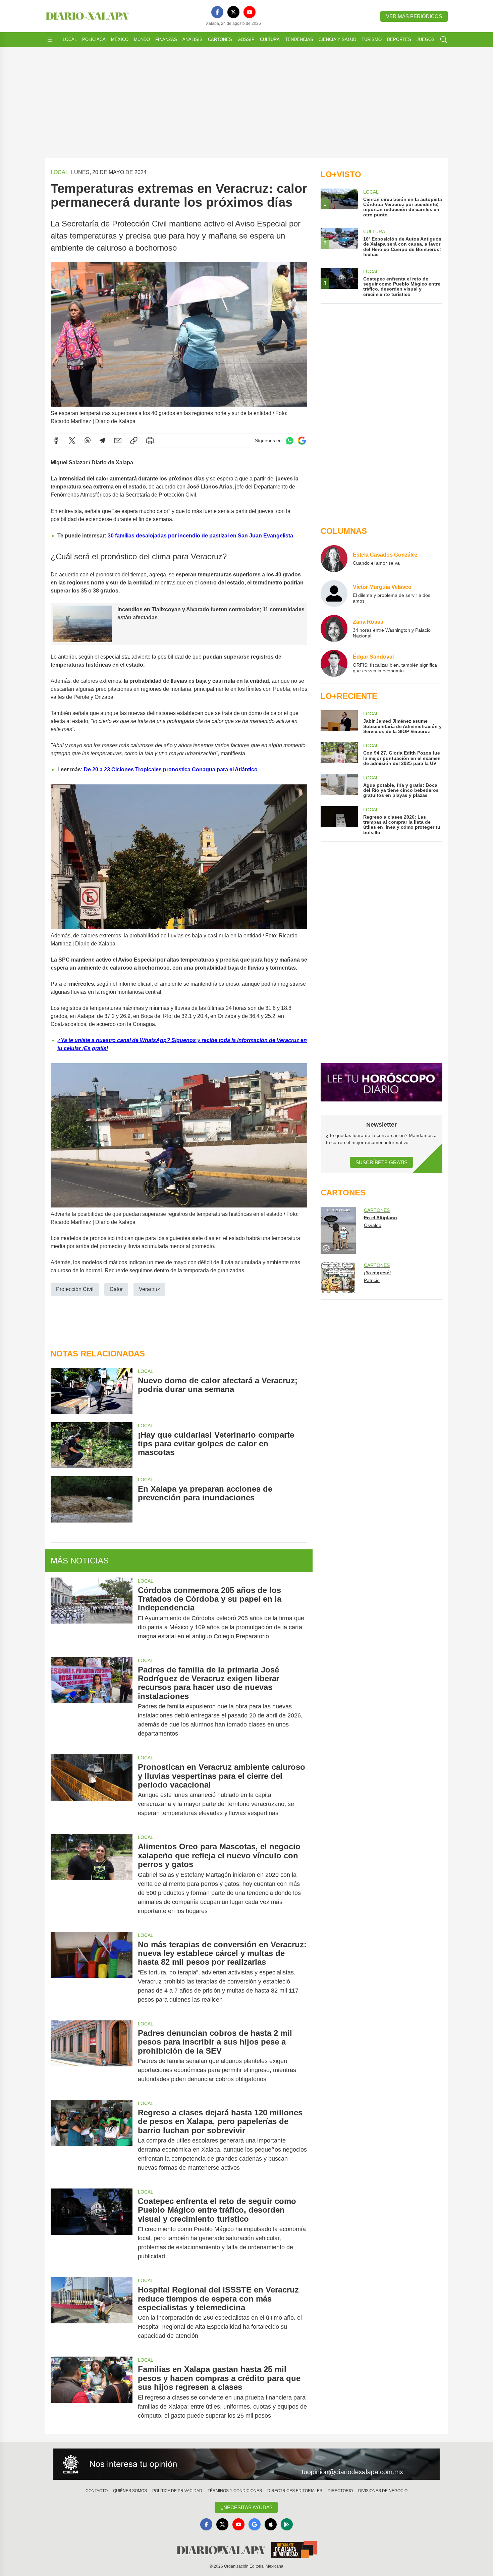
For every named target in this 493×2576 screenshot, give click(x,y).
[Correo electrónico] (118, 441)
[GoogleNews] (255, 2524)
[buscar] (444, 40)
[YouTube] (250, 12)
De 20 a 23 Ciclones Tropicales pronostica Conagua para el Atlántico (171, 769)
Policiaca (94, 39)
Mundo (142, 39)
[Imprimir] (150, 441)
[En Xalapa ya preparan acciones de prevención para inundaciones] (92, 1499)
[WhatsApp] (88, 441)
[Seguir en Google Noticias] (302, 441)
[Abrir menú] (50, 40)
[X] (233, 12)
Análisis (193, 39)
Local (70, 39)
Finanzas (166, 39)
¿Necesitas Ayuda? (246, 2507)
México (120, 39)
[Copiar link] (134, 441)
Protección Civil (75, 1289)
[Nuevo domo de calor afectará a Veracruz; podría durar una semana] (92, 1391)
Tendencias (299, 39)
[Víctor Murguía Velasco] (334, 594)
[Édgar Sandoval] (334, 663)
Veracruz (149, 1289)
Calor (116, 1289)
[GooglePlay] (287, 2524)
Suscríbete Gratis (381, 1162)
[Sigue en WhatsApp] (290, 441)
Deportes (399, 39)
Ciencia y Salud (337, 39)
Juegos (426, 39)
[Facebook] (217, 12)
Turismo (372, 39)
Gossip (246, 39)
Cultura (270, 39)
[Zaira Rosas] (334, 628)
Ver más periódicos (414, 16)
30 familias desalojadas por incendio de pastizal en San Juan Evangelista (200, 536)
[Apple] (271, 2524)
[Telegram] (102, 441)
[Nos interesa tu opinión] (246, 2464)
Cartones (220, 39)
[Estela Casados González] (334, 559)
